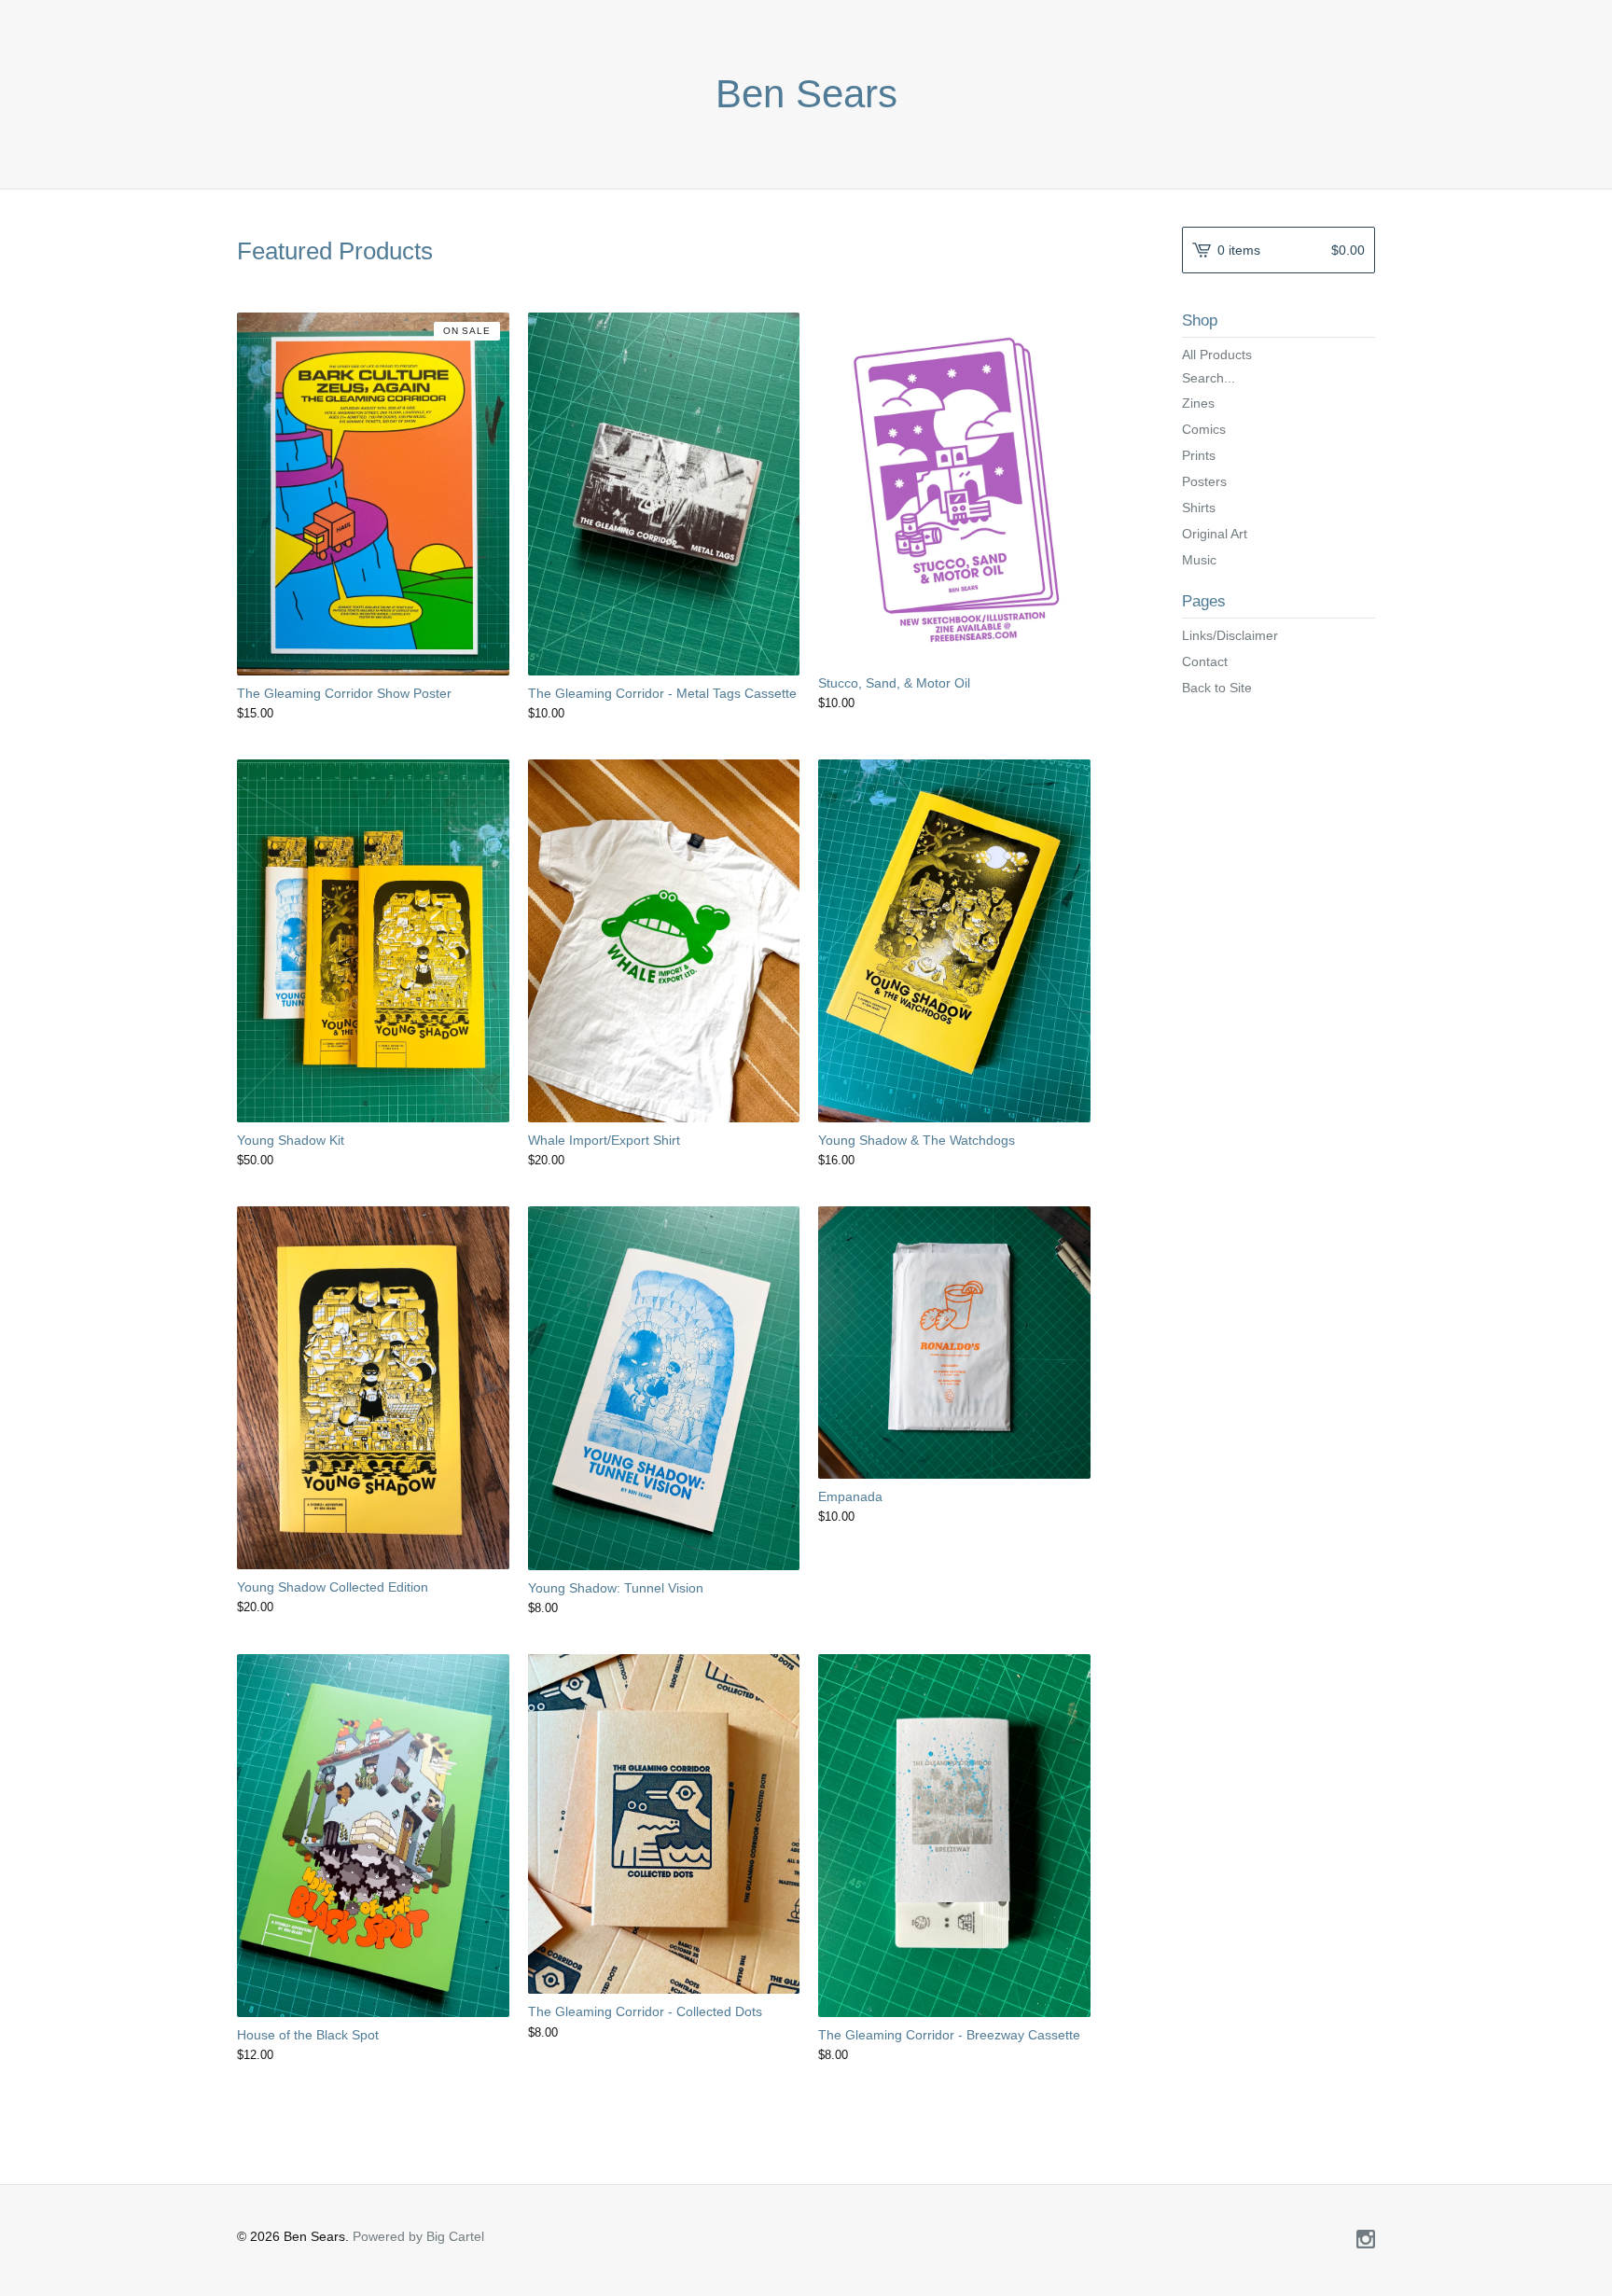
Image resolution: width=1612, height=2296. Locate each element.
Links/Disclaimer (1230, 635)
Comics (1204, 429)
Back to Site (1217, 688)
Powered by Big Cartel (418, 2236)
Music (1199, 560)
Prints (1199, 455)
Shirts (1199, 508)
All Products (1217, 355)
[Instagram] (1366, 2241)
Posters (1204, 481)
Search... (1209, 378)
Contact (1205, 661)
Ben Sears (806, 94)
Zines (1198, 403)
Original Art (1215, 534)
